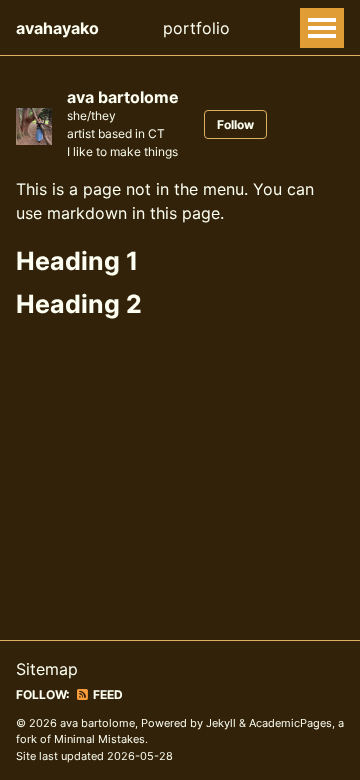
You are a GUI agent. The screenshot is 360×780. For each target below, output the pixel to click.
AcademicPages (290, 723)
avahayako (57, 28)
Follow (235, 124)
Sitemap (47, 669)
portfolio (196, 28)
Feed (106, 694)
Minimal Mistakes (99, 739)
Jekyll (221, 723)
